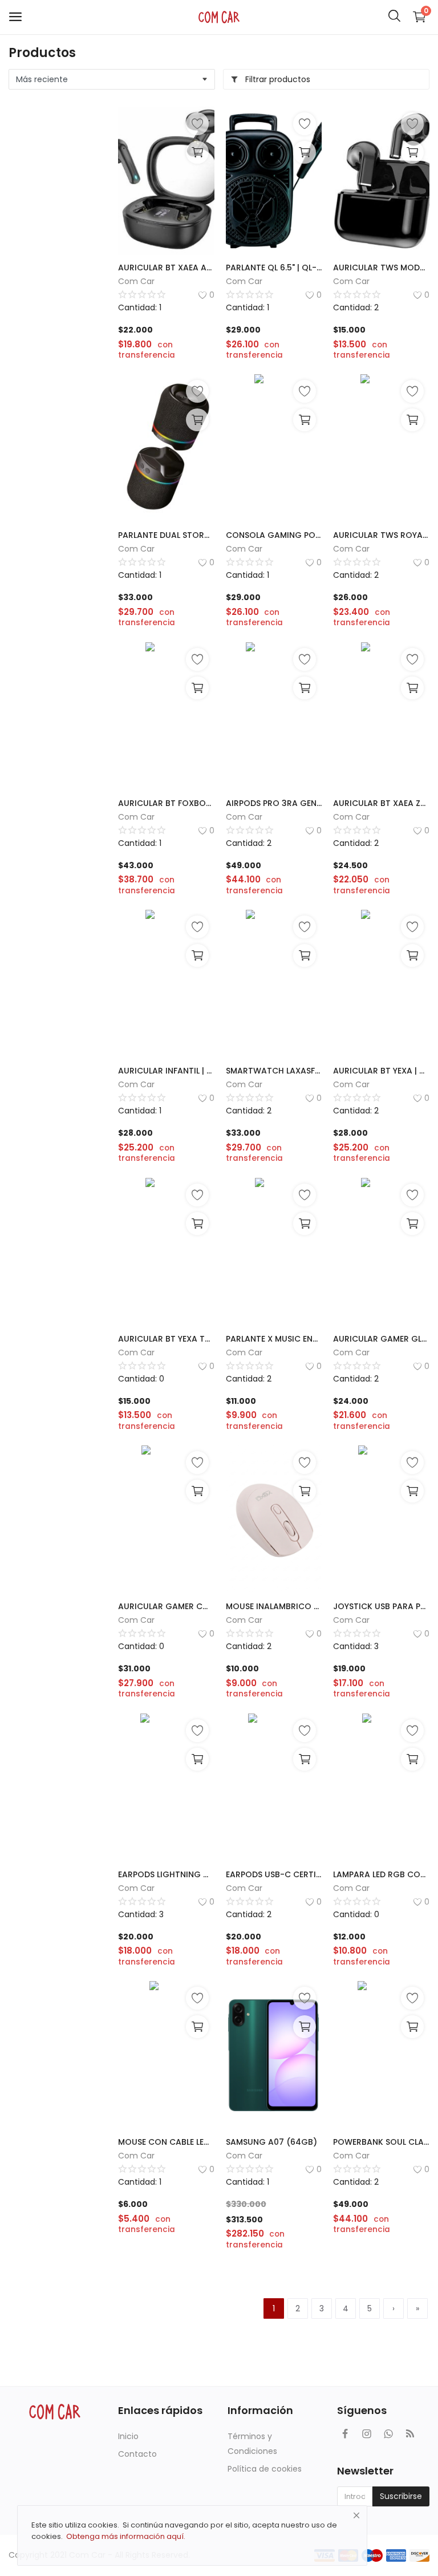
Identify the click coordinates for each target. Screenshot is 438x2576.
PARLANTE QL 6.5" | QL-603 (274, 268)
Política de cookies (265, 2469)
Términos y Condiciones (252, 2444)
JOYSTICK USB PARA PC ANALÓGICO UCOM (381, 1606)
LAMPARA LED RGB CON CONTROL (381, 1874)
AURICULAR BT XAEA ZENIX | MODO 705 (381, 803)
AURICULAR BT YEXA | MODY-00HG (381, 1071)
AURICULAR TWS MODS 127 (381, 268)
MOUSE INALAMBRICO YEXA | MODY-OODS (274, 1606)
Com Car (136, 281)
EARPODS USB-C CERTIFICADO (274, 1874)
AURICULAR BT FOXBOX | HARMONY (166, 803)
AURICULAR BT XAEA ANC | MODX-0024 (166, 268)
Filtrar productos (277, 79)
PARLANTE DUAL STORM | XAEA (166, 535)
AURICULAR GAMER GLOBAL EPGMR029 (381, 1339)
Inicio (128, 2436)
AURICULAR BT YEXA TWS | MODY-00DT (166, 1339)
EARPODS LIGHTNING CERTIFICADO (166, 1874)
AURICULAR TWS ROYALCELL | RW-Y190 (381, 535)
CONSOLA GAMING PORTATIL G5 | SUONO (274, 535)
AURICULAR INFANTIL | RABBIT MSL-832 (166, 1071)
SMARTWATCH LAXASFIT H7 (274, 1071)
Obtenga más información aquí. (126, 2536)
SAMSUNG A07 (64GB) (271, 2142)
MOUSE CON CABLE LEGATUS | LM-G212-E (166, 2142)
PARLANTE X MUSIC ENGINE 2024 (274, 1339)
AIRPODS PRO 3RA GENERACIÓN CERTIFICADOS (274, 803)
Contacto (137, 2454)
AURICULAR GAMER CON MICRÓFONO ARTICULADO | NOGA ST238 (166, 1606)
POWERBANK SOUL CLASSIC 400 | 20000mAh (381, 2142)
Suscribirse (401, 2496)
